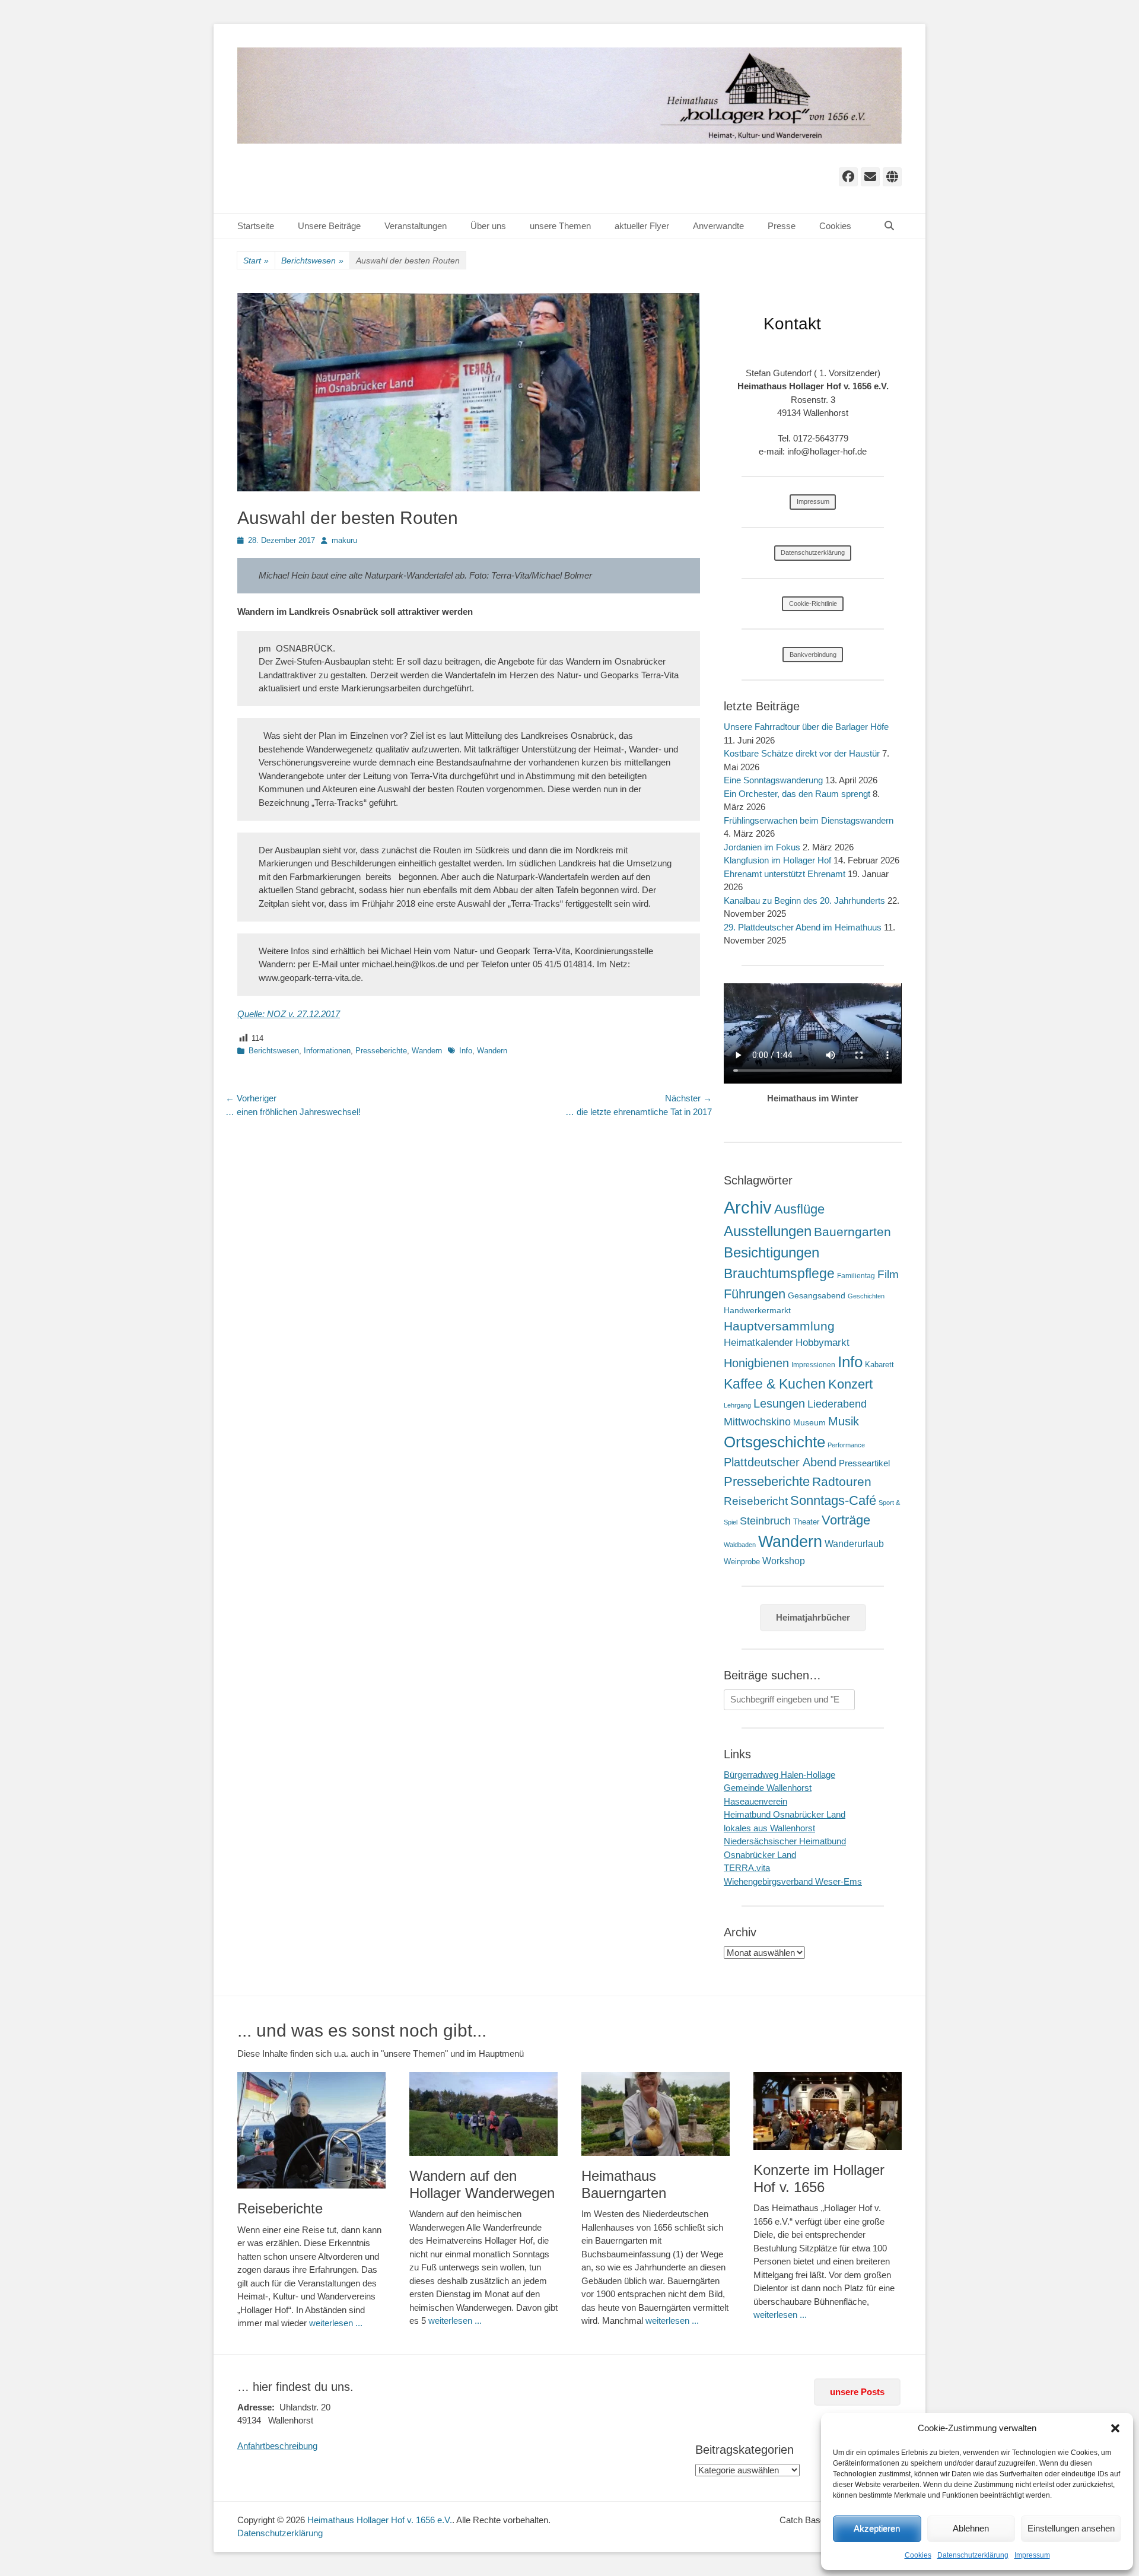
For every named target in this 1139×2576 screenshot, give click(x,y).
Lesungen (779, 1403)
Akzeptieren (877, 2528)
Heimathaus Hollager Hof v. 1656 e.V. (380, 2520)
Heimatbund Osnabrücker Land (785, 1814)
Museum (809, 1422)
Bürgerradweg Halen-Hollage (780, 1775)
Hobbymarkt (823, 1343)
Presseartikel (864, 1463)
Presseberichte (381, 1051)
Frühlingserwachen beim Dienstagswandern (809, 820)
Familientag (856, 1276)
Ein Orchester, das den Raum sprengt (797, 794)
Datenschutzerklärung (973, 2555)
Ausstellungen (768, 1231)
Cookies (918, 2555)
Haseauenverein (755, 1801)
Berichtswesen (312, 261)
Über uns (488, 226)
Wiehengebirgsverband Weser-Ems (793, 1881)
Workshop (784, 1561)
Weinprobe (742, 1562)
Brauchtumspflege (779, 1273)
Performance (846, 1445)
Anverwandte (718, 226)
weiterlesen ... (336, 2323)
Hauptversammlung (779, 1326)
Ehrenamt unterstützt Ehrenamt (785, 874)
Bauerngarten (852, 1232)
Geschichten (866, 1296)
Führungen (755, 1294)
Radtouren (842, 1481)
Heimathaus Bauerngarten (624, 2184)
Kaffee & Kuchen (775, 1384)
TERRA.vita (747, 1868)
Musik (844, 1421)
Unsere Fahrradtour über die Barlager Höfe (806, 727)
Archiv (748, 1207)
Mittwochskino (757, 1422)
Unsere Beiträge (329, 226)
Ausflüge (799, 1209)
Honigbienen (756, 1363)
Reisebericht (756, 1501)
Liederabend (837, 1404)
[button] (1115, 2428)
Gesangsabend (817, 1295)
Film (888, 1274)
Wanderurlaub (854, 1544)
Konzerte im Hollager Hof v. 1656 (819, 2178)
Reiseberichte (280, 2208)
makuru (344, 540)
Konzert (850, 1384)
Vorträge (846, 1520)
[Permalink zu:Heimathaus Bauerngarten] (656, 2114)
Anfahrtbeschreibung (277, 2446)
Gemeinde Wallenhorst (768, 1788)
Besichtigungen (771, 1252)
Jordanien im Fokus (762, 847)
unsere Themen (560, 226)
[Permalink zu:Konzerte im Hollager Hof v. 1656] (828, 2111)
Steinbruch (765, 1521)
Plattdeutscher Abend (780, 1462)
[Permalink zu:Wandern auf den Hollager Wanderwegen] (483, 2114)
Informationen (327, 1051)
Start (256, 261)
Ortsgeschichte (774, 1442)
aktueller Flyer (642, 226)
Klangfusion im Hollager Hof (777, 860)
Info (466, 1051)
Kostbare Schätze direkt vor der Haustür (802, 753)
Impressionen (813, 1365)
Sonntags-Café (833, 1500)
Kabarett (879, 1365)
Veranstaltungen (416, 226)
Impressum (1032, 2555)
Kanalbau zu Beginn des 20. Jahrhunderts (804, 901)
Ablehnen (971, 2528)
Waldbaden (740, 1545)
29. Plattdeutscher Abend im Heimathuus (803, 927)
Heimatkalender (758, 1343)
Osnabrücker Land (760, 1855)
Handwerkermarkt (757, 1310)
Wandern (427, 1051)
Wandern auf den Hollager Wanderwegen (482, 2184)
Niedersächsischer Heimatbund (785, 1841)
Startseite (256, 226)
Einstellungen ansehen (1071, 2528)
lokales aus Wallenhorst (769, 1828)
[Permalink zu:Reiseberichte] (311, 2130)
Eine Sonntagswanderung (773, 780)
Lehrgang (737, 1405)
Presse (782, 226)
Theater (806, 1522)
